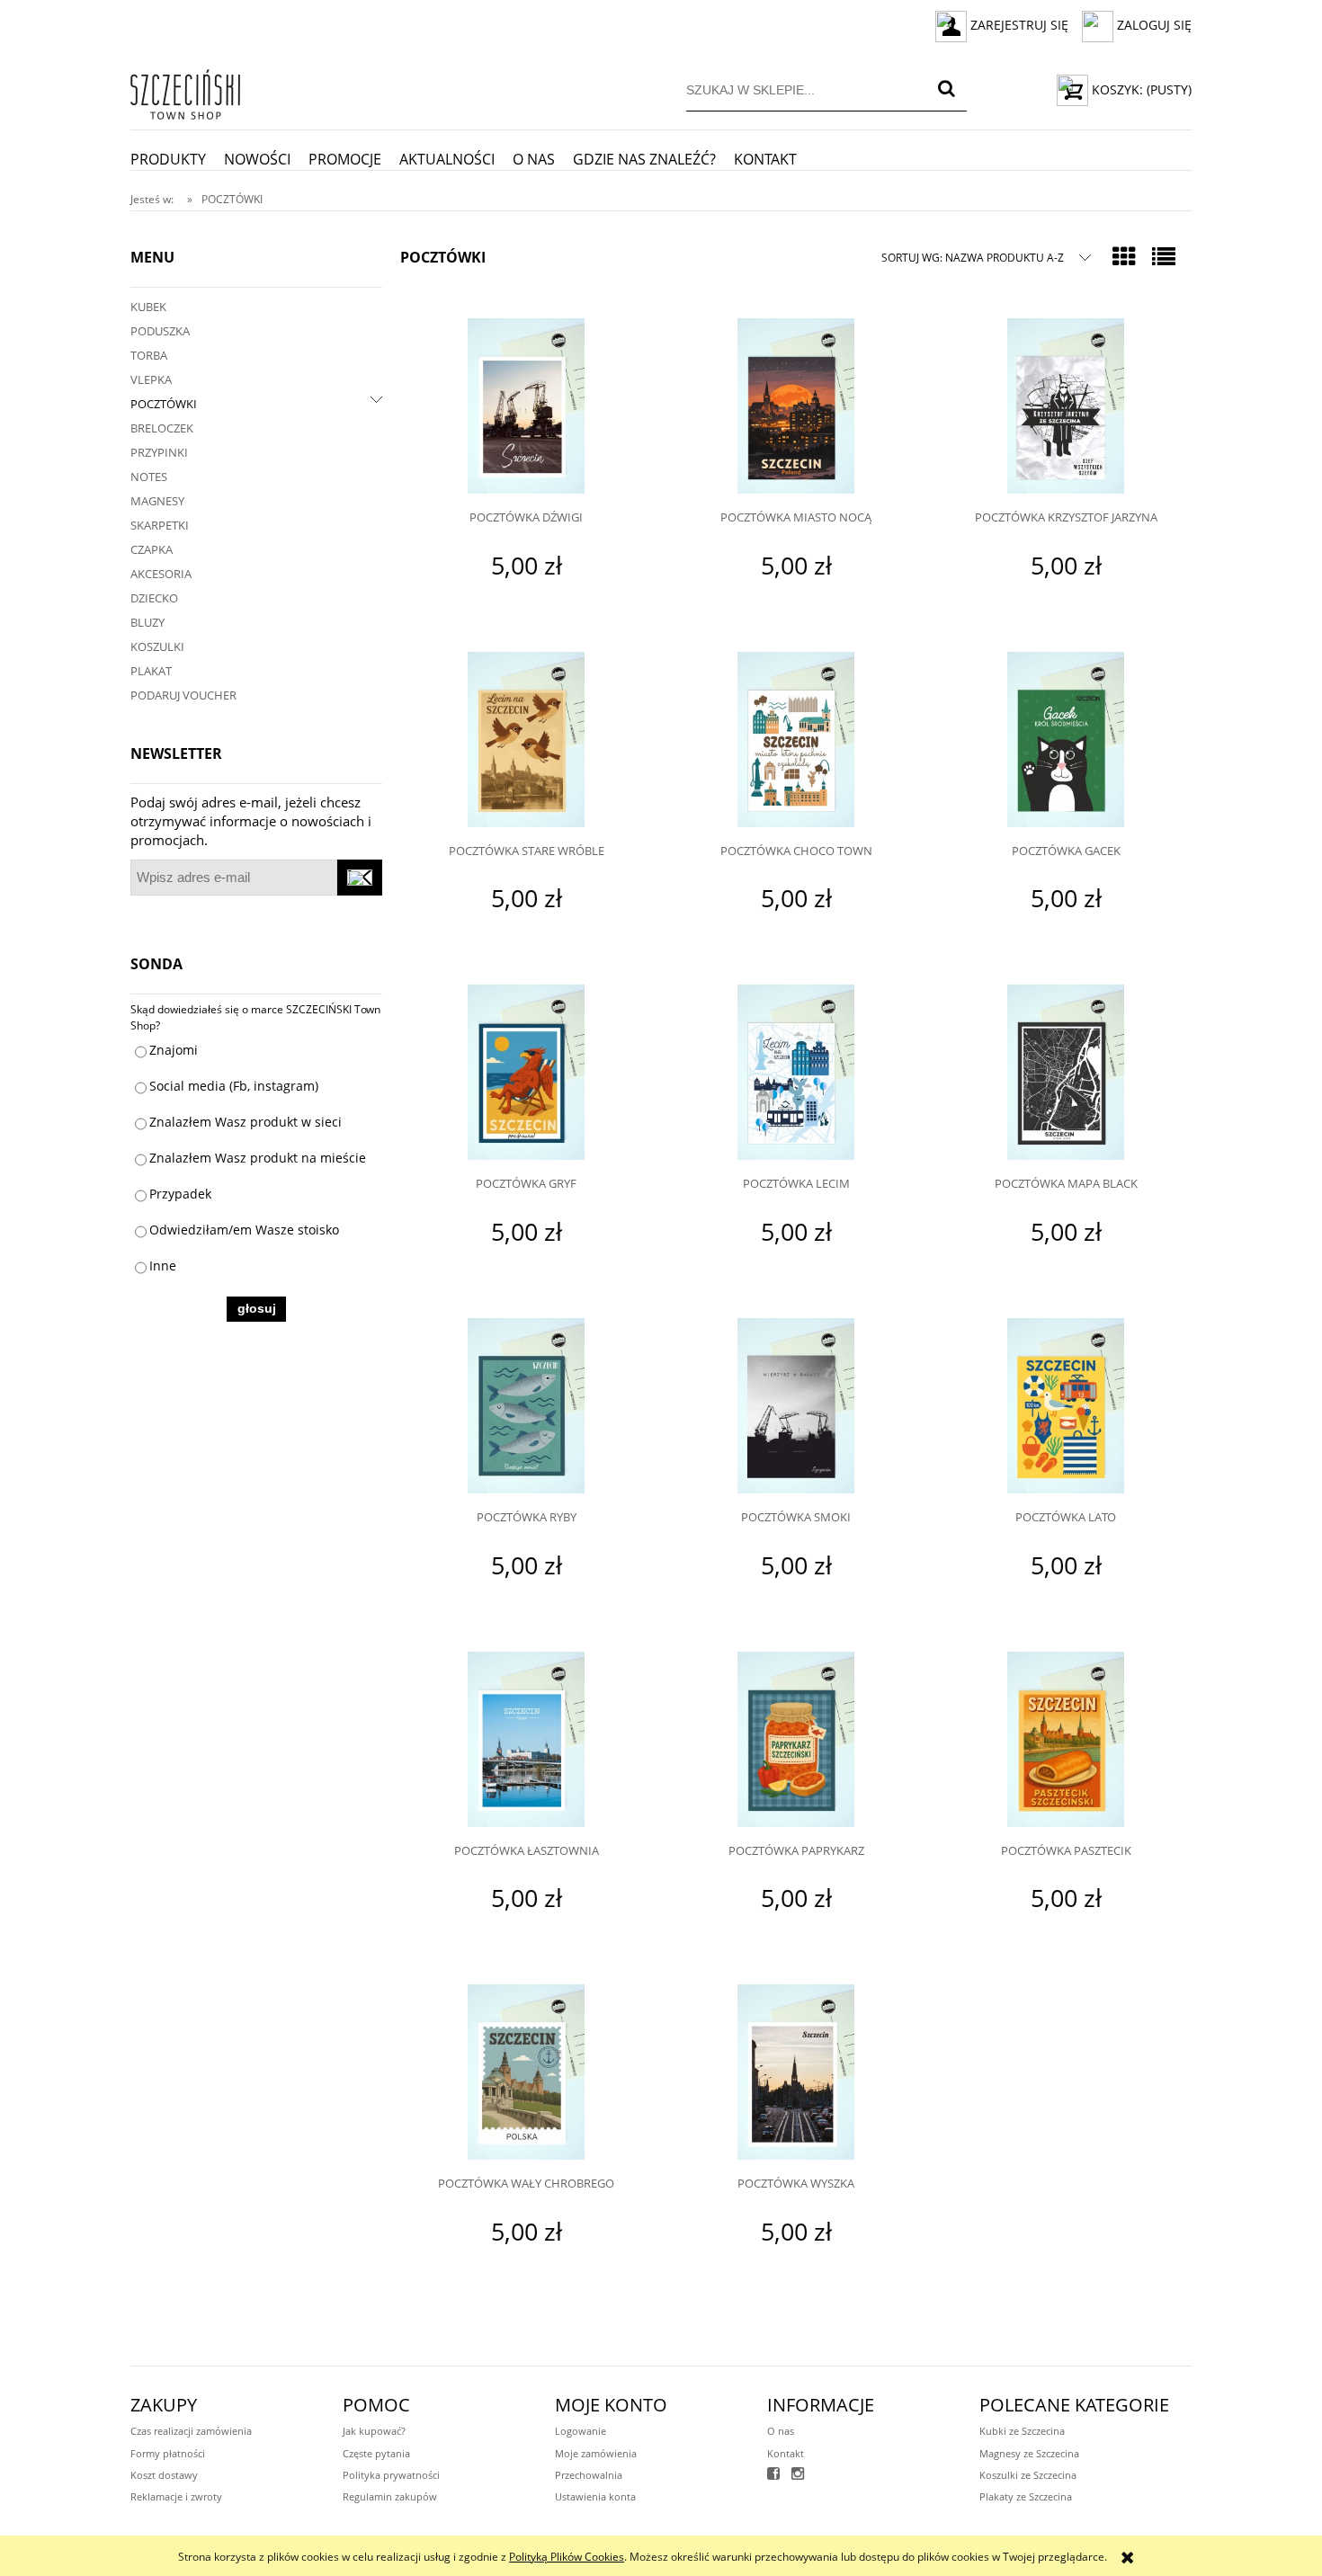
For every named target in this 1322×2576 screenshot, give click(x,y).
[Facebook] (773, 2475)
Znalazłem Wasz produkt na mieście (258, 1158)
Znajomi (174, 1050)
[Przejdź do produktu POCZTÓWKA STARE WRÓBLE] (526, 742)
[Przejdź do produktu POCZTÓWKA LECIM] (796, 1074)
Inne (163, 1266)
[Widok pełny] (1164, 256)
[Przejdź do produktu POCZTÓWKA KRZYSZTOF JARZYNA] (1066, 408)
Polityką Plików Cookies (567, 2557)
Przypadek (180, 1194)
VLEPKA (151, 379)
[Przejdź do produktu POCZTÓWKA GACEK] (1066, 742)
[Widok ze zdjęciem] (1124, 256)
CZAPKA (152, 549)
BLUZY (147, 622)
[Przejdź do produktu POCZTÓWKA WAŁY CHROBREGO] (526, 2074)
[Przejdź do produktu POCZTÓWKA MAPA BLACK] (1066, 1074)
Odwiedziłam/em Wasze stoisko (244, 1230)
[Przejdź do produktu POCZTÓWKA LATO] (1066, 1408)
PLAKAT (151, 671)
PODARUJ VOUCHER (183, 695)
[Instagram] (798, 2475)
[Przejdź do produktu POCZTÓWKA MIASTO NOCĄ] (796, 408)
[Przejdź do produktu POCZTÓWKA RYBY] (526, 1408)
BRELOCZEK (162, 428)
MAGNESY (157, 501)
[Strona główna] (185, 91)
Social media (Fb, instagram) (234, 1086)
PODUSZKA (160, 331)
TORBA (149, 355)
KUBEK (148, 307)
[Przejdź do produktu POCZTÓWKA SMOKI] (796, 1408)
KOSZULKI (157, 646)
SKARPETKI (160, 525)
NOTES (149, 477)
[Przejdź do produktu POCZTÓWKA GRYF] (526, 1074)
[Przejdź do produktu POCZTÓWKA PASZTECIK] (1066, 1742)
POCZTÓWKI (164, 404)
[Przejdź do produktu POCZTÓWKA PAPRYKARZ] (796, 1742)
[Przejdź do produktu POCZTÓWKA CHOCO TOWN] (796, 742)
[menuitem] (177, 159)
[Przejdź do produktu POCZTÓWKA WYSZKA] (796, 2074)
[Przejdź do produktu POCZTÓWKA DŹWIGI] (526, 408)
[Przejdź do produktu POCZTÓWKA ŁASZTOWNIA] (526, 1742)
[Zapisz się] (360, 878)
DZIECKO (154, 598)
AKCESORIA (161, 574)
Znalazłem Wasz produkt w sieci (246, 1122)
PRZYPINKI (159, 452)
